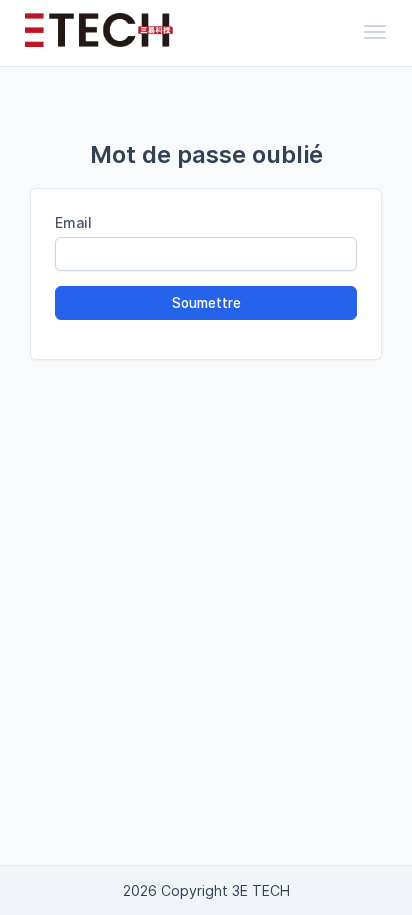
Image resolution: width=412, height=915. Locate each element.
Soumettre (206, 303)
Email (73, 222)
